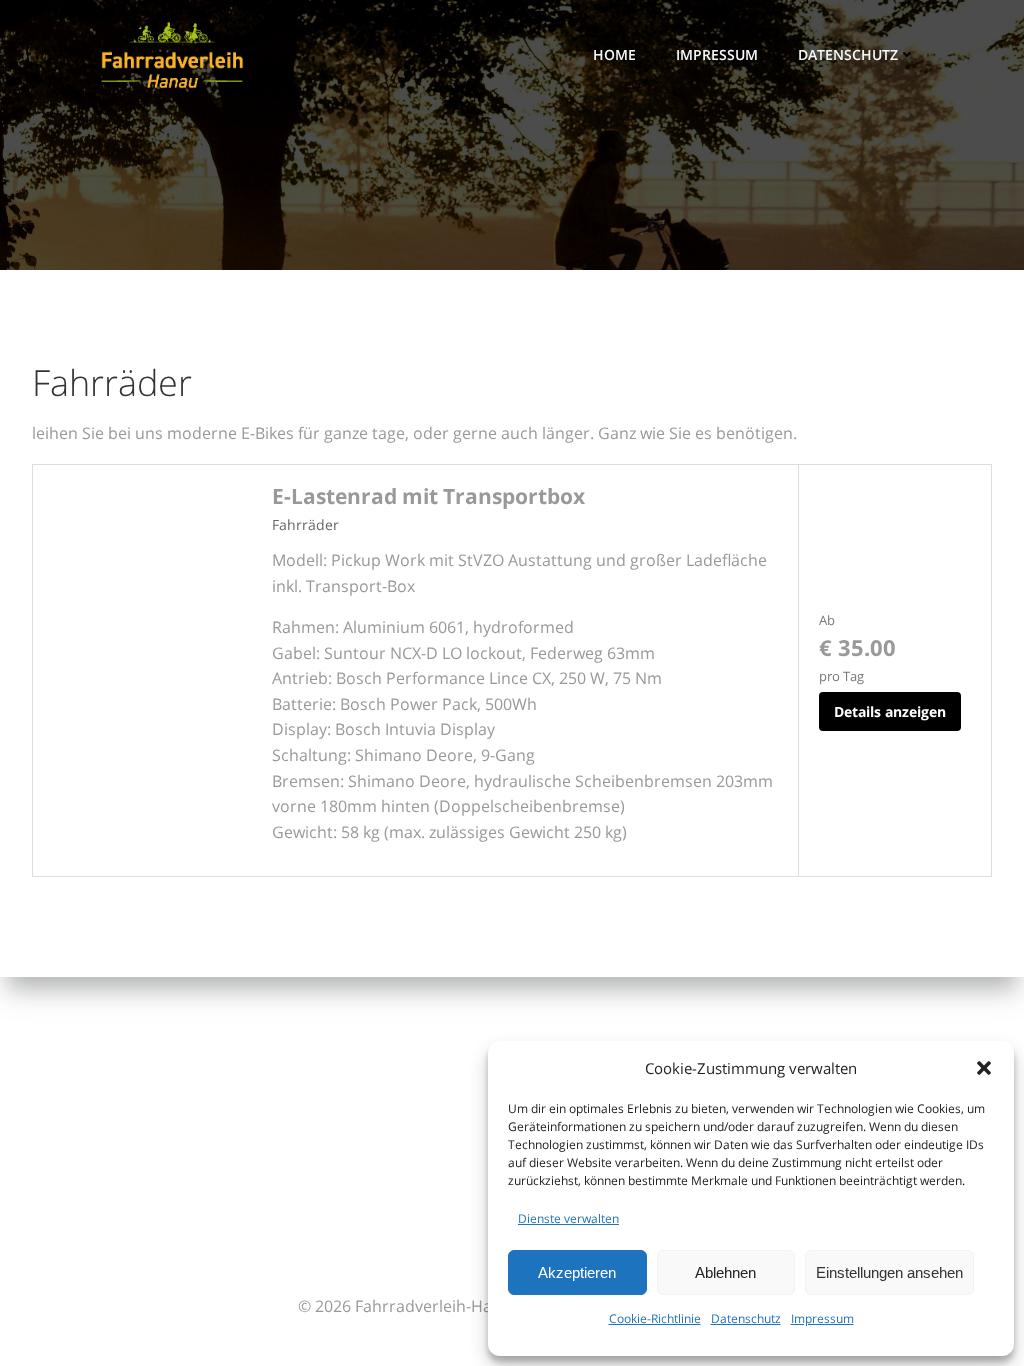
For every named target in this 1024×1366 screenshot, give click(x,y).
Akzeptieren (577, 1272)
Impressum (822, 1318)
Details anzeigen (890, 711)
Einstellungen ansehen (889, 1272)
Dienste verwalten (568, 1218)
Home (614, 54)
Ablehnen (725, 1272)
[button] (984, 1068)
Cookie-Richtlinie (655, 1318)
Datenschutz (746, 1318)
